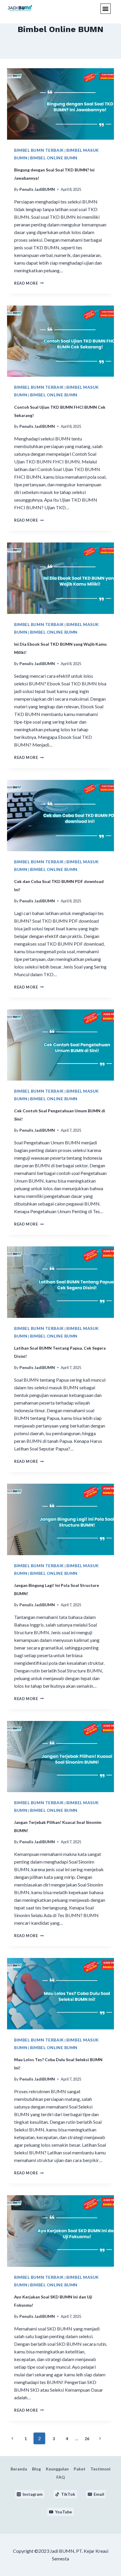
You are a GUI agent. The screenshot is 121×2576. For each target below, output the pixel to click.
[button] (106, 9)
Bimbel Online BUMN (54, 158)
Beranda (19, 2469)
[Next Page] (100, 2439)
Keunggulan (57, 2469)
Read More (29, 283)
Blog (36, 2469)
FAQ (61, 2477)
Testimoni (100, 2469)
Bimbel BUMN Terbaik (39, 150)
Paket (80, 2469)
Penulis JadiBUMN (37, 189)
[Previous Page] (12, 2439)
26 (87, 2439)
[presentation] (60, 104)
